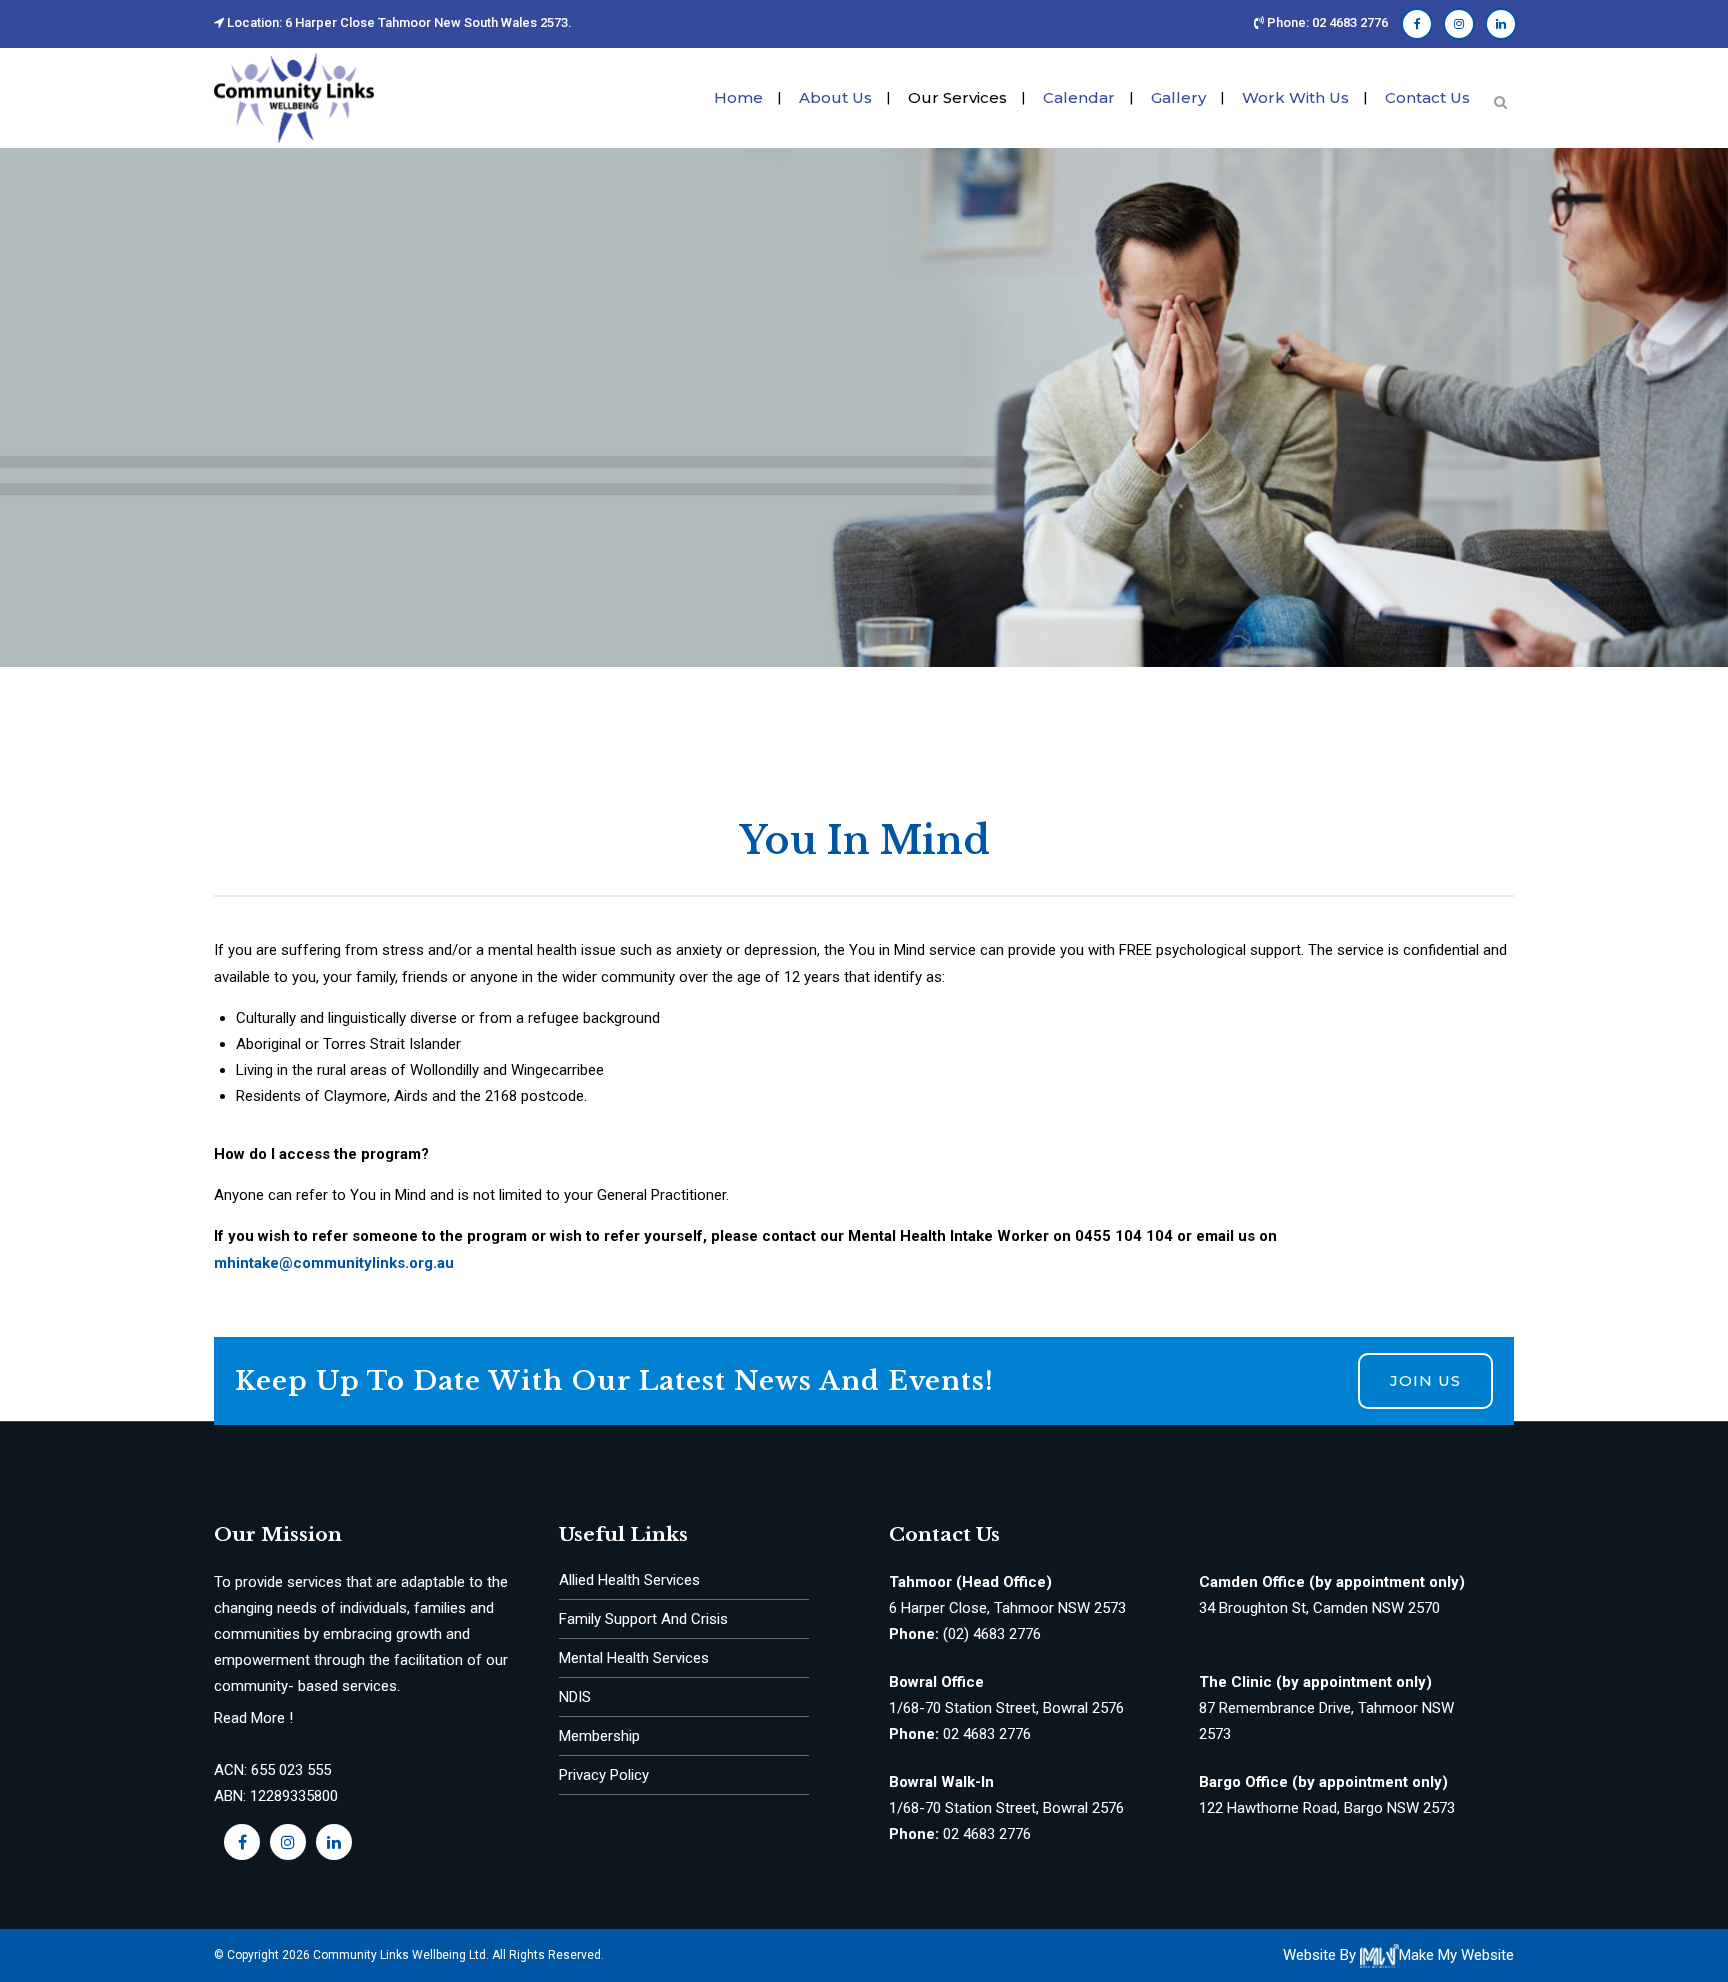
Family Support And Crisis (643, 1619)
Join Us (1425, 1380)
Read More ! (253, 1718)
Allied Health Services (629, 1580)
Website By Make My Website (1398, 1955)
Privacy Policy (604, 1775)
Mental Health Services (634, 1658)
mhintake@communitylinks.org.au (334, 1263)
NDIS (575, 1697)
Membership (599, 1736)
